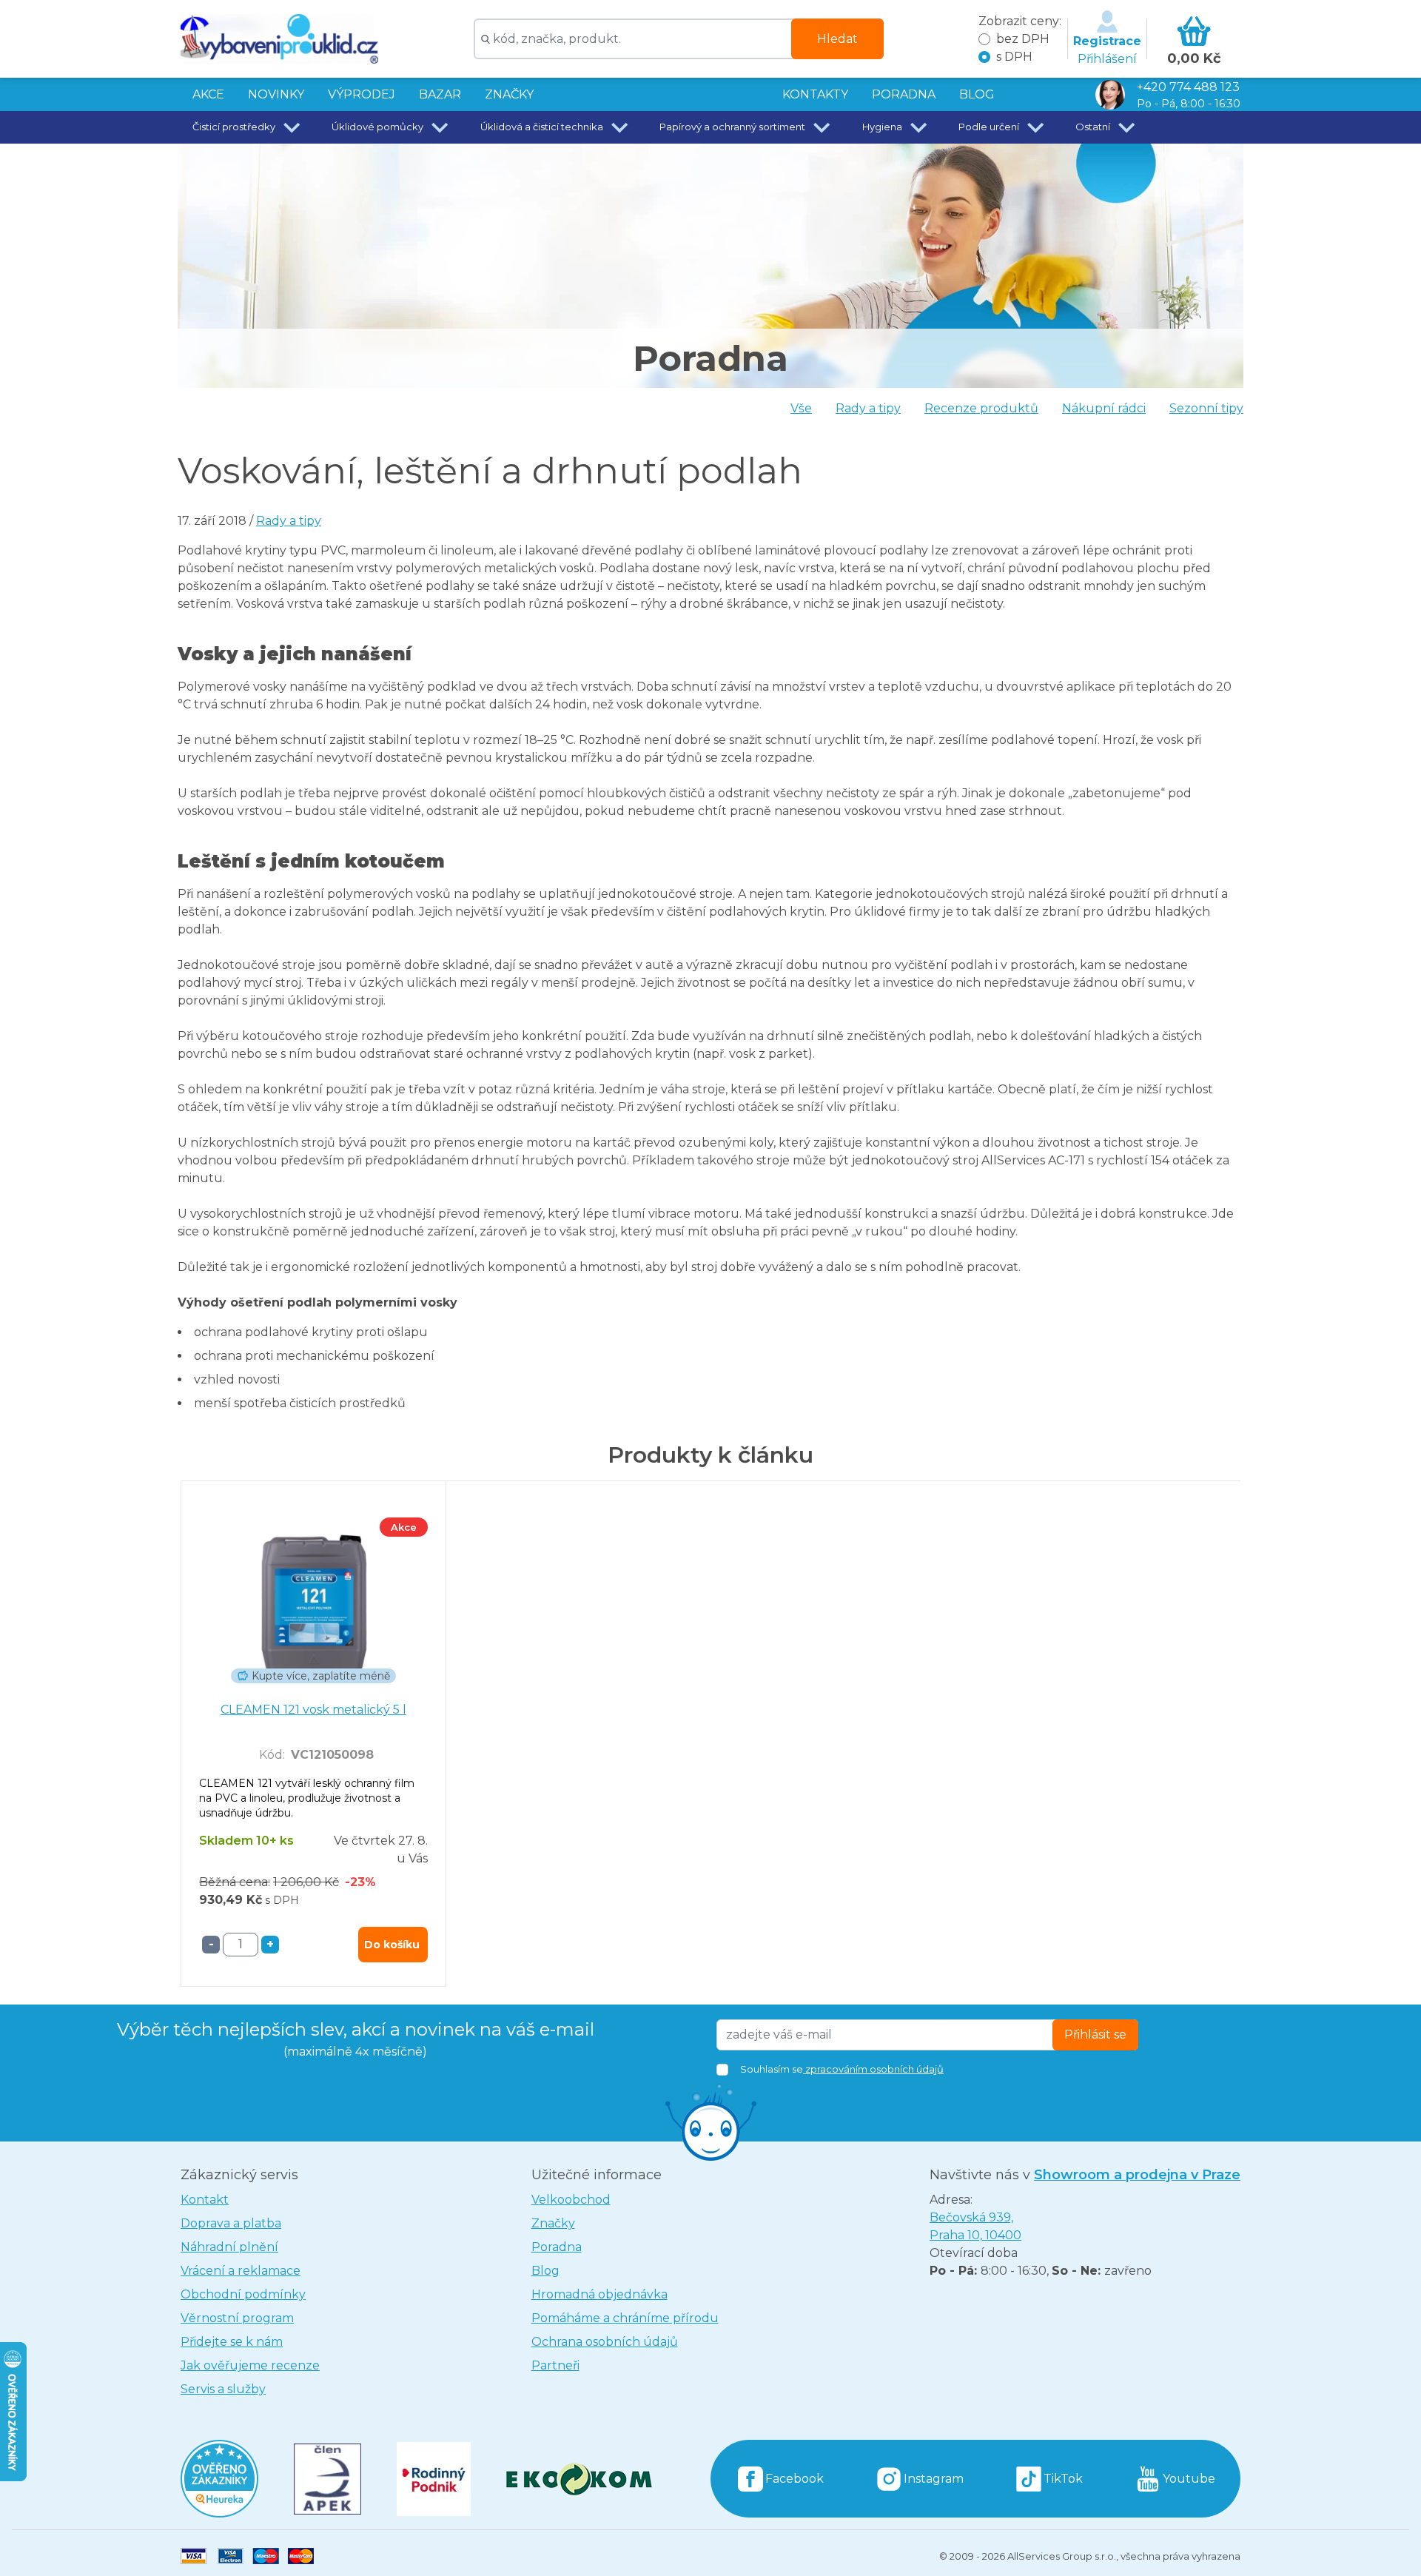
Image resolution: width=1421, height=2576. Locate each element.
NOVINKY (276, 94)
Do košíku (392, 1945)
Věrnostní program (237, 2318)
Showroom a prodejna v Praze (1137, 2175)
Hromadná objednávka (599, 2294)
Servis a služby (223, 2389)
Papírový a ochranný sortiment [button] (732, 127)
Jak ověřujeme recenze (250, 2365)
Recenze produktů (981, 408)
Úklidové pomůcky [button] (377, 127)
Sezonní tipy (1206, 408)
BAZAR (440, 94)
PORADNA (904, 94)
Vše (801, 408)
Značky (509, 94)
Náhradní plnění (229, 2247)
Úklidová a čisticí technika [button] (542, 127)
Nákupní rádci (1104, 408)
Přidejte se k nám (232, 2342)
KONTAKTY (815, 94)
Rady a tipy (868, 408)
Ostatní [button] (1093, 127)
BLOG (977, 94)
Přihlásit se (1095, 2035)
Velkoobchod (571, 2200)
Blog (545, 2271)
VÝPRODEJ (362, 94)
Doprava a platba (231, 2223)
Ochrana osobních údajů (605, 2342)
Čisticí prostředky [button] (234, 127)
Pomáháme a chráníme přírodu (625, 2318)
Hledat (837, 39)
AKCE (208, 94)
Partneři (555, 2365)
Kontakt (205, 2200)
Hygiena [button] (882, 127)
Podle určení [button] (989, 127)
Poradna (557, 2247)
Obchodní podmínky (243, 2294)
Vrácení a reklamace (241, 2271)
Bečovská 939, (975, 2226)
